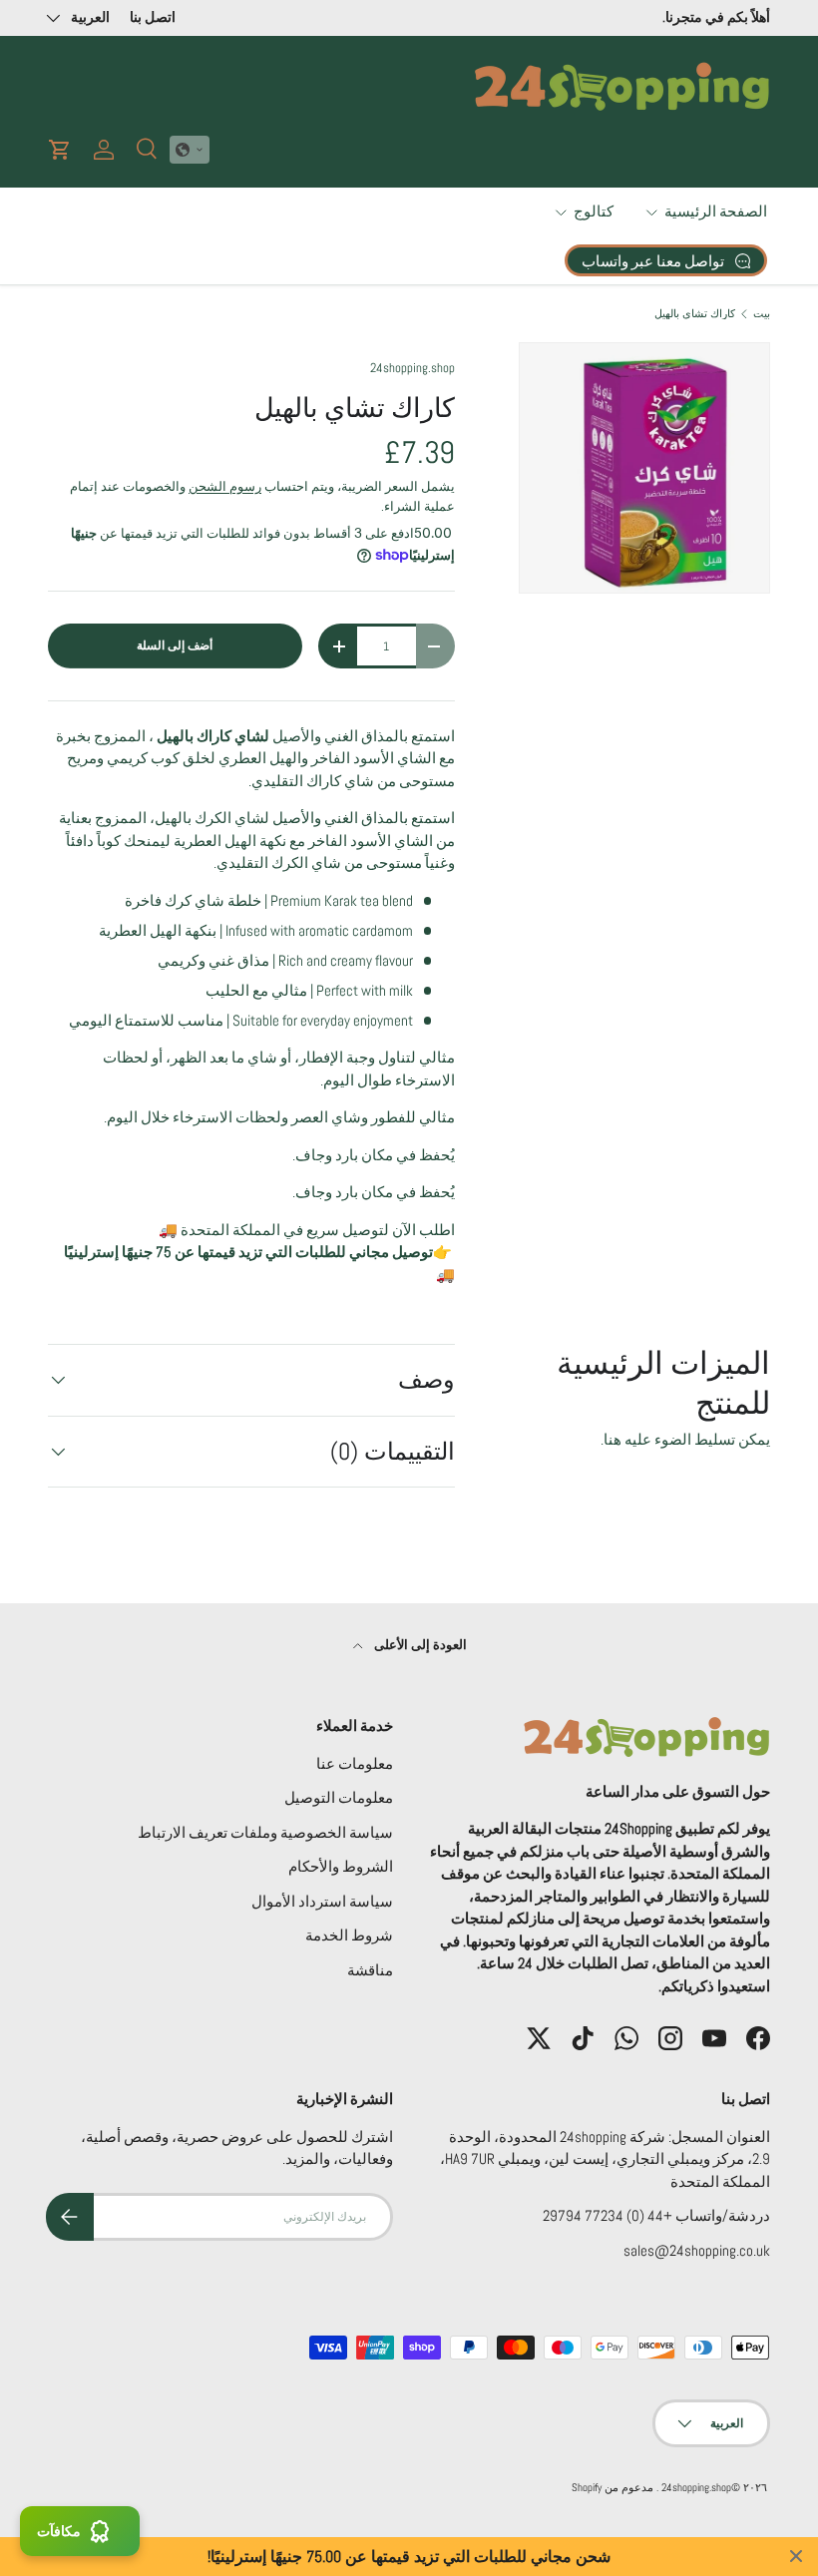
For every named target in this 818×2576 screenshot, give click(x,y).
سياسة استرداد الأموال (322, 1901)
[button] (190, 150)
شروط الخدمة (349, 1935)
